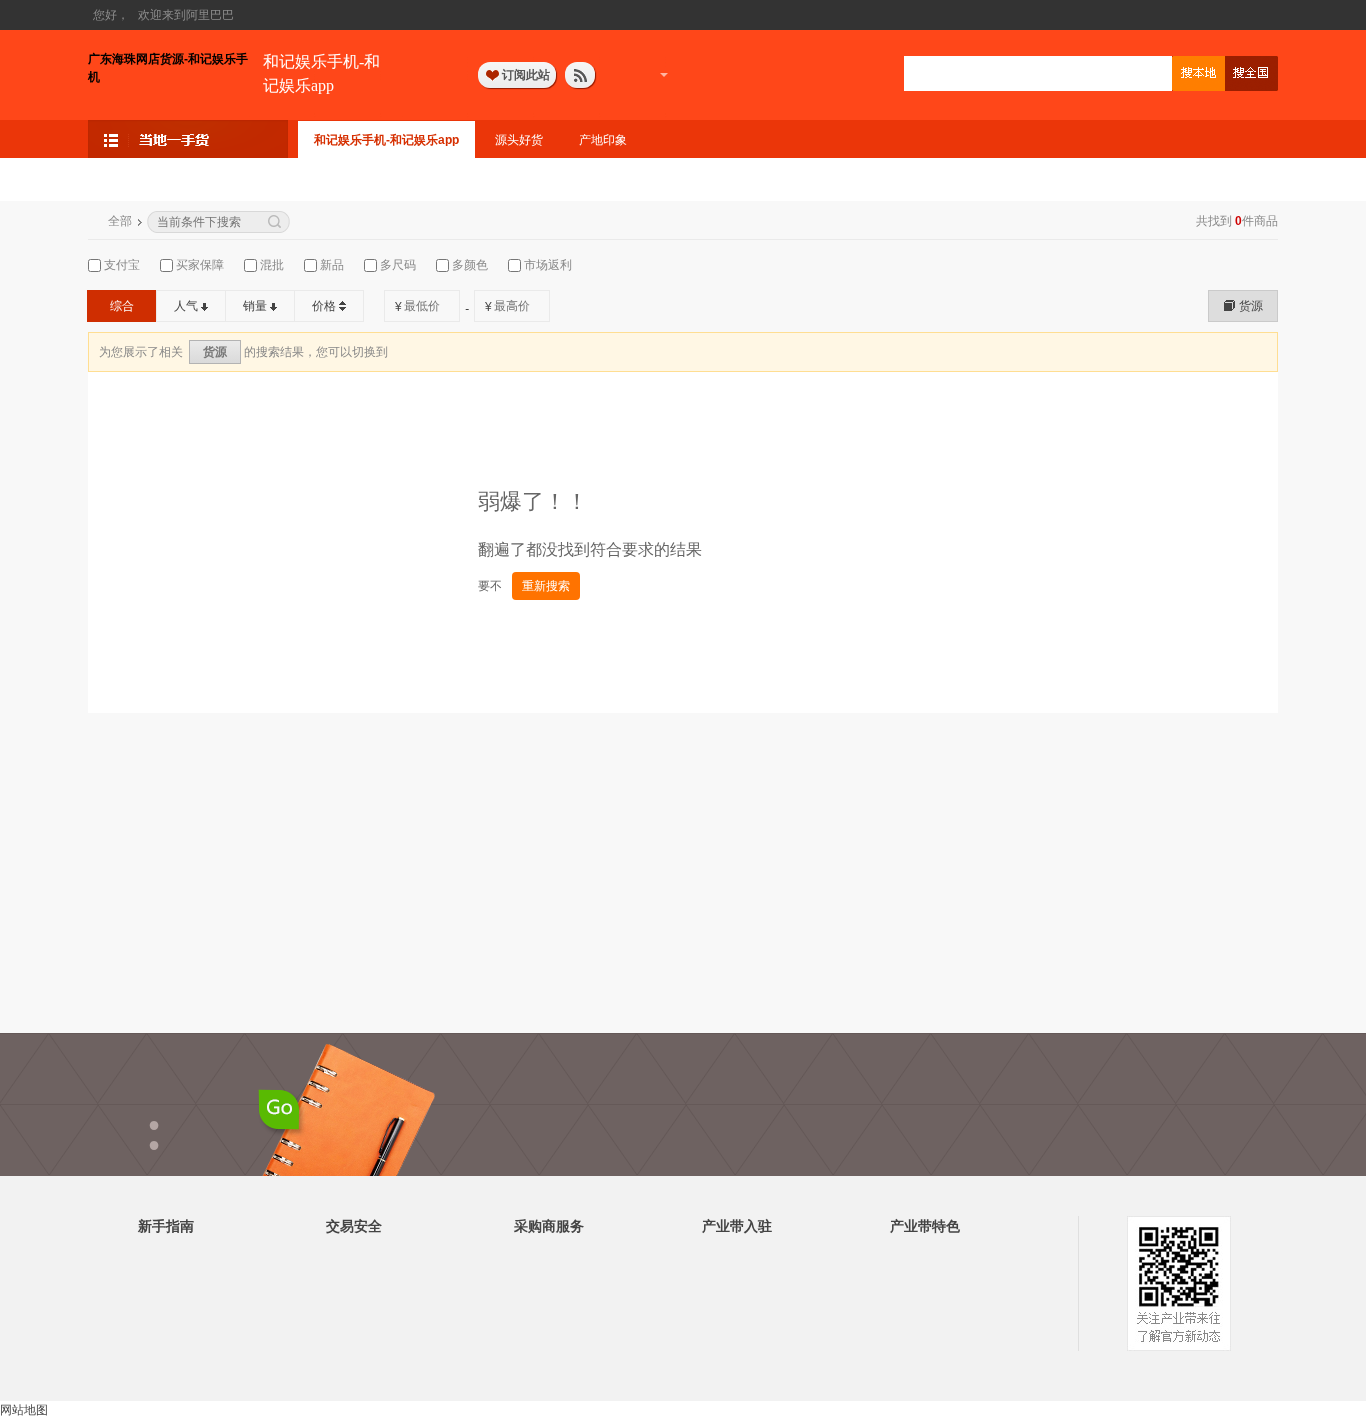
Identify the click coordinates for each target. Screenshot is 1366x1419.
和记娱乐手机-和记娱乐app (321, 73)
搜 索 (1198, 73)
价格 (324, 306)
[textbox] (1038, 74)
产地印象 (603, 140)
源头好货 (519, 140)
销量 (255, 306)
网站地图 (24, 1410)
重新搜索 (546, 586)
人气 (186, 306)
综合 (122, 306)
